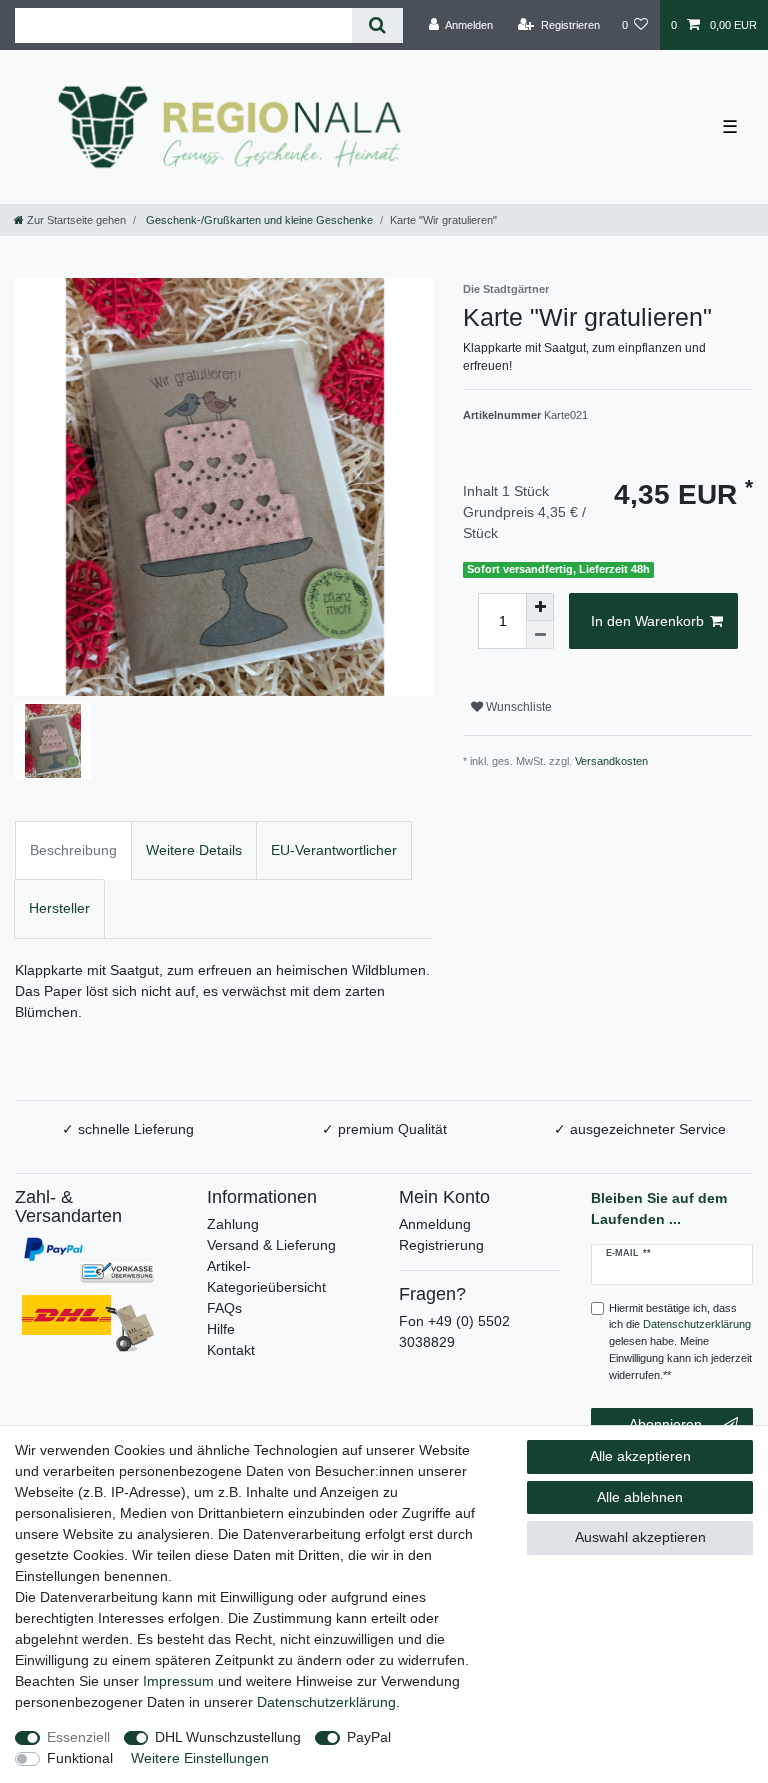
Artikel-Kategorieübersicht (266, 1276)
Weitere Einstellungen (200, 1758)
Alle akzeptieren (640, 1456)
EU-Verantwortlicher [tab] (334, 850)
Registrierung (441, 1245)
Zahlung (233, 1224)
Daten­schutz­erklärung (326, 1702)
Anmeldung (435, 1224)
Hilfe (221, 1329)
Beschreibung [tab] (73, 850)
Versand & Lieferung (271, 1245)
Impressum (178, 1681)
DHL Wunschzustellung (228, 1737)
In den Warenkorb (647, 621)
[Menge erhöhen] (540, 607)
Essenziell (78, 1737)
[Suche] (377, 25)
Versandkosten (611, 761)
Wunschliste (517, 707)
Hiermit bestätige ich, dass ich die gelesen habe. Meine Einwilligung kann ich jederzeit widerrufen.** (680, 1341)
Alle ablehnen (640, 1497)
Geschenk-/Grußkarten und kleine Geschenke (258, 220)
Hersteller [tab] (59, 908)
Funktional (80, 1758)
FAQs (224, 1308)
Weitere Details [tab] (194, 850)
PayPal (369, 1737)
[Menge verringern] (540, 635)
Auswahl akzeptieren (640, 1537)
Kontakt (231, 1350)
